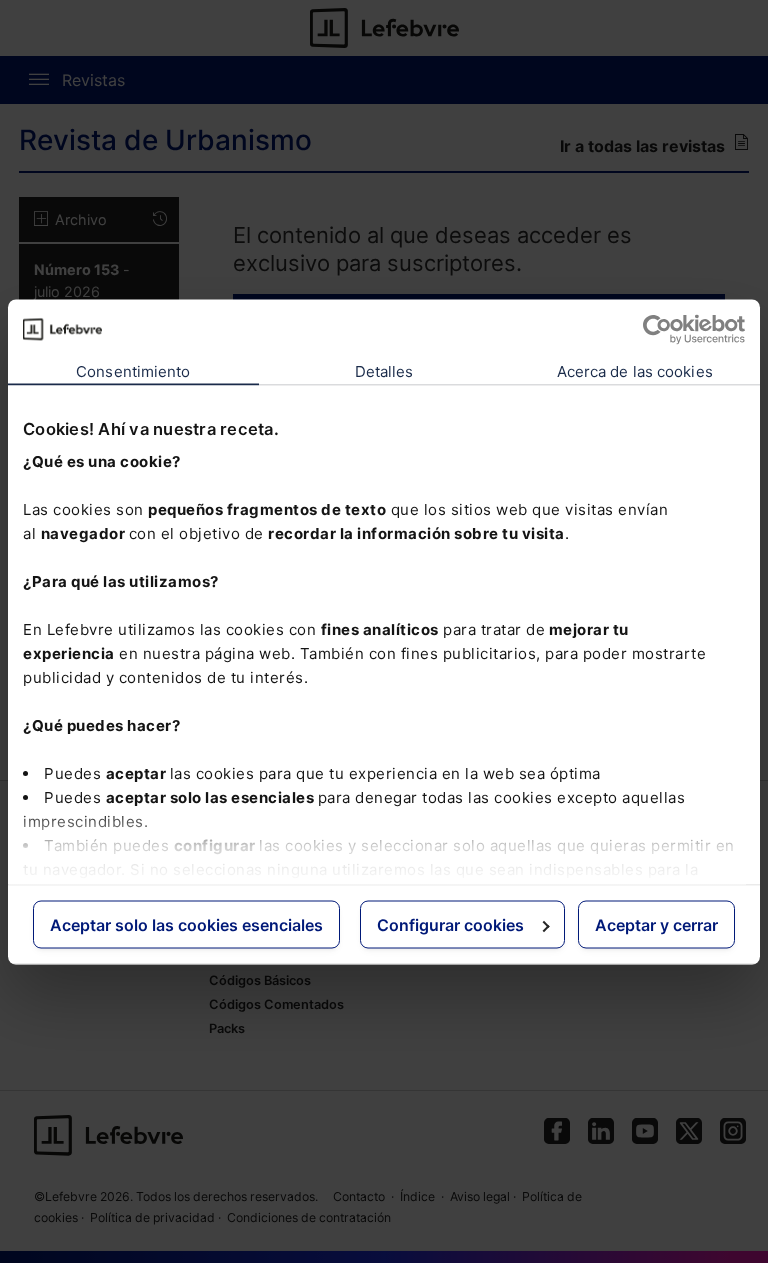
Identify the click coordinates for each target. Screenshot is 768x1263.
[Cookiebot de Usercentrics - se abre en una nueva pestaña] (657, 329)
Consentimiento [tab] (133, 370)
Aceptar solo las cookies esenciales (186, 924)
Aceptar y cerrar (656, 924)
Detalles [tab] (384, 370)
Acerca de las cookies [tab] (635, 370)
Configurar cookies (450, 924)
